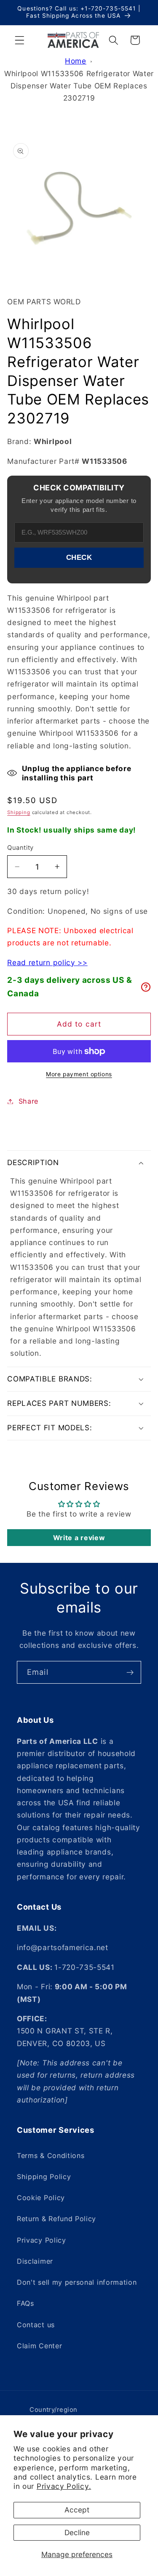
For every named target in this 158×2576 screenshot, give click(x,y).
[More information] (146, 987)
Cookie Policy (41, 2198)
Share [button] (28, 1101)
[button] (20, 40)
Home (76, 61)
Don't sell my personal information (77, 2282)
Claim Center (39, 2346)
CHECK (79, 557)
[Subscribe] (130, 1672)
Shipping (19, 812)
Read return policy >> (47, 962)
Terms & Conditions (51, 2156)
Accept (77, 2510)
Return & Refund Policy (56, 2219)
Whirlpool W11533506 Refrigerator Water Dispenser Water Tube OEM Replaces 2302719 (79, 86)
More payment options (79, 1074)
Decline (77, 2532)
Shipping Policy (44, 2177)
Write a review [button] (79, 1538)
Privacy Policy (42, 2240)
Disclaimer (35, 2261)
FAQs (25, 2303)
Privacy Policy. (64, 2486)
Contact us (36, 2325)
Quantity (20, 848)
